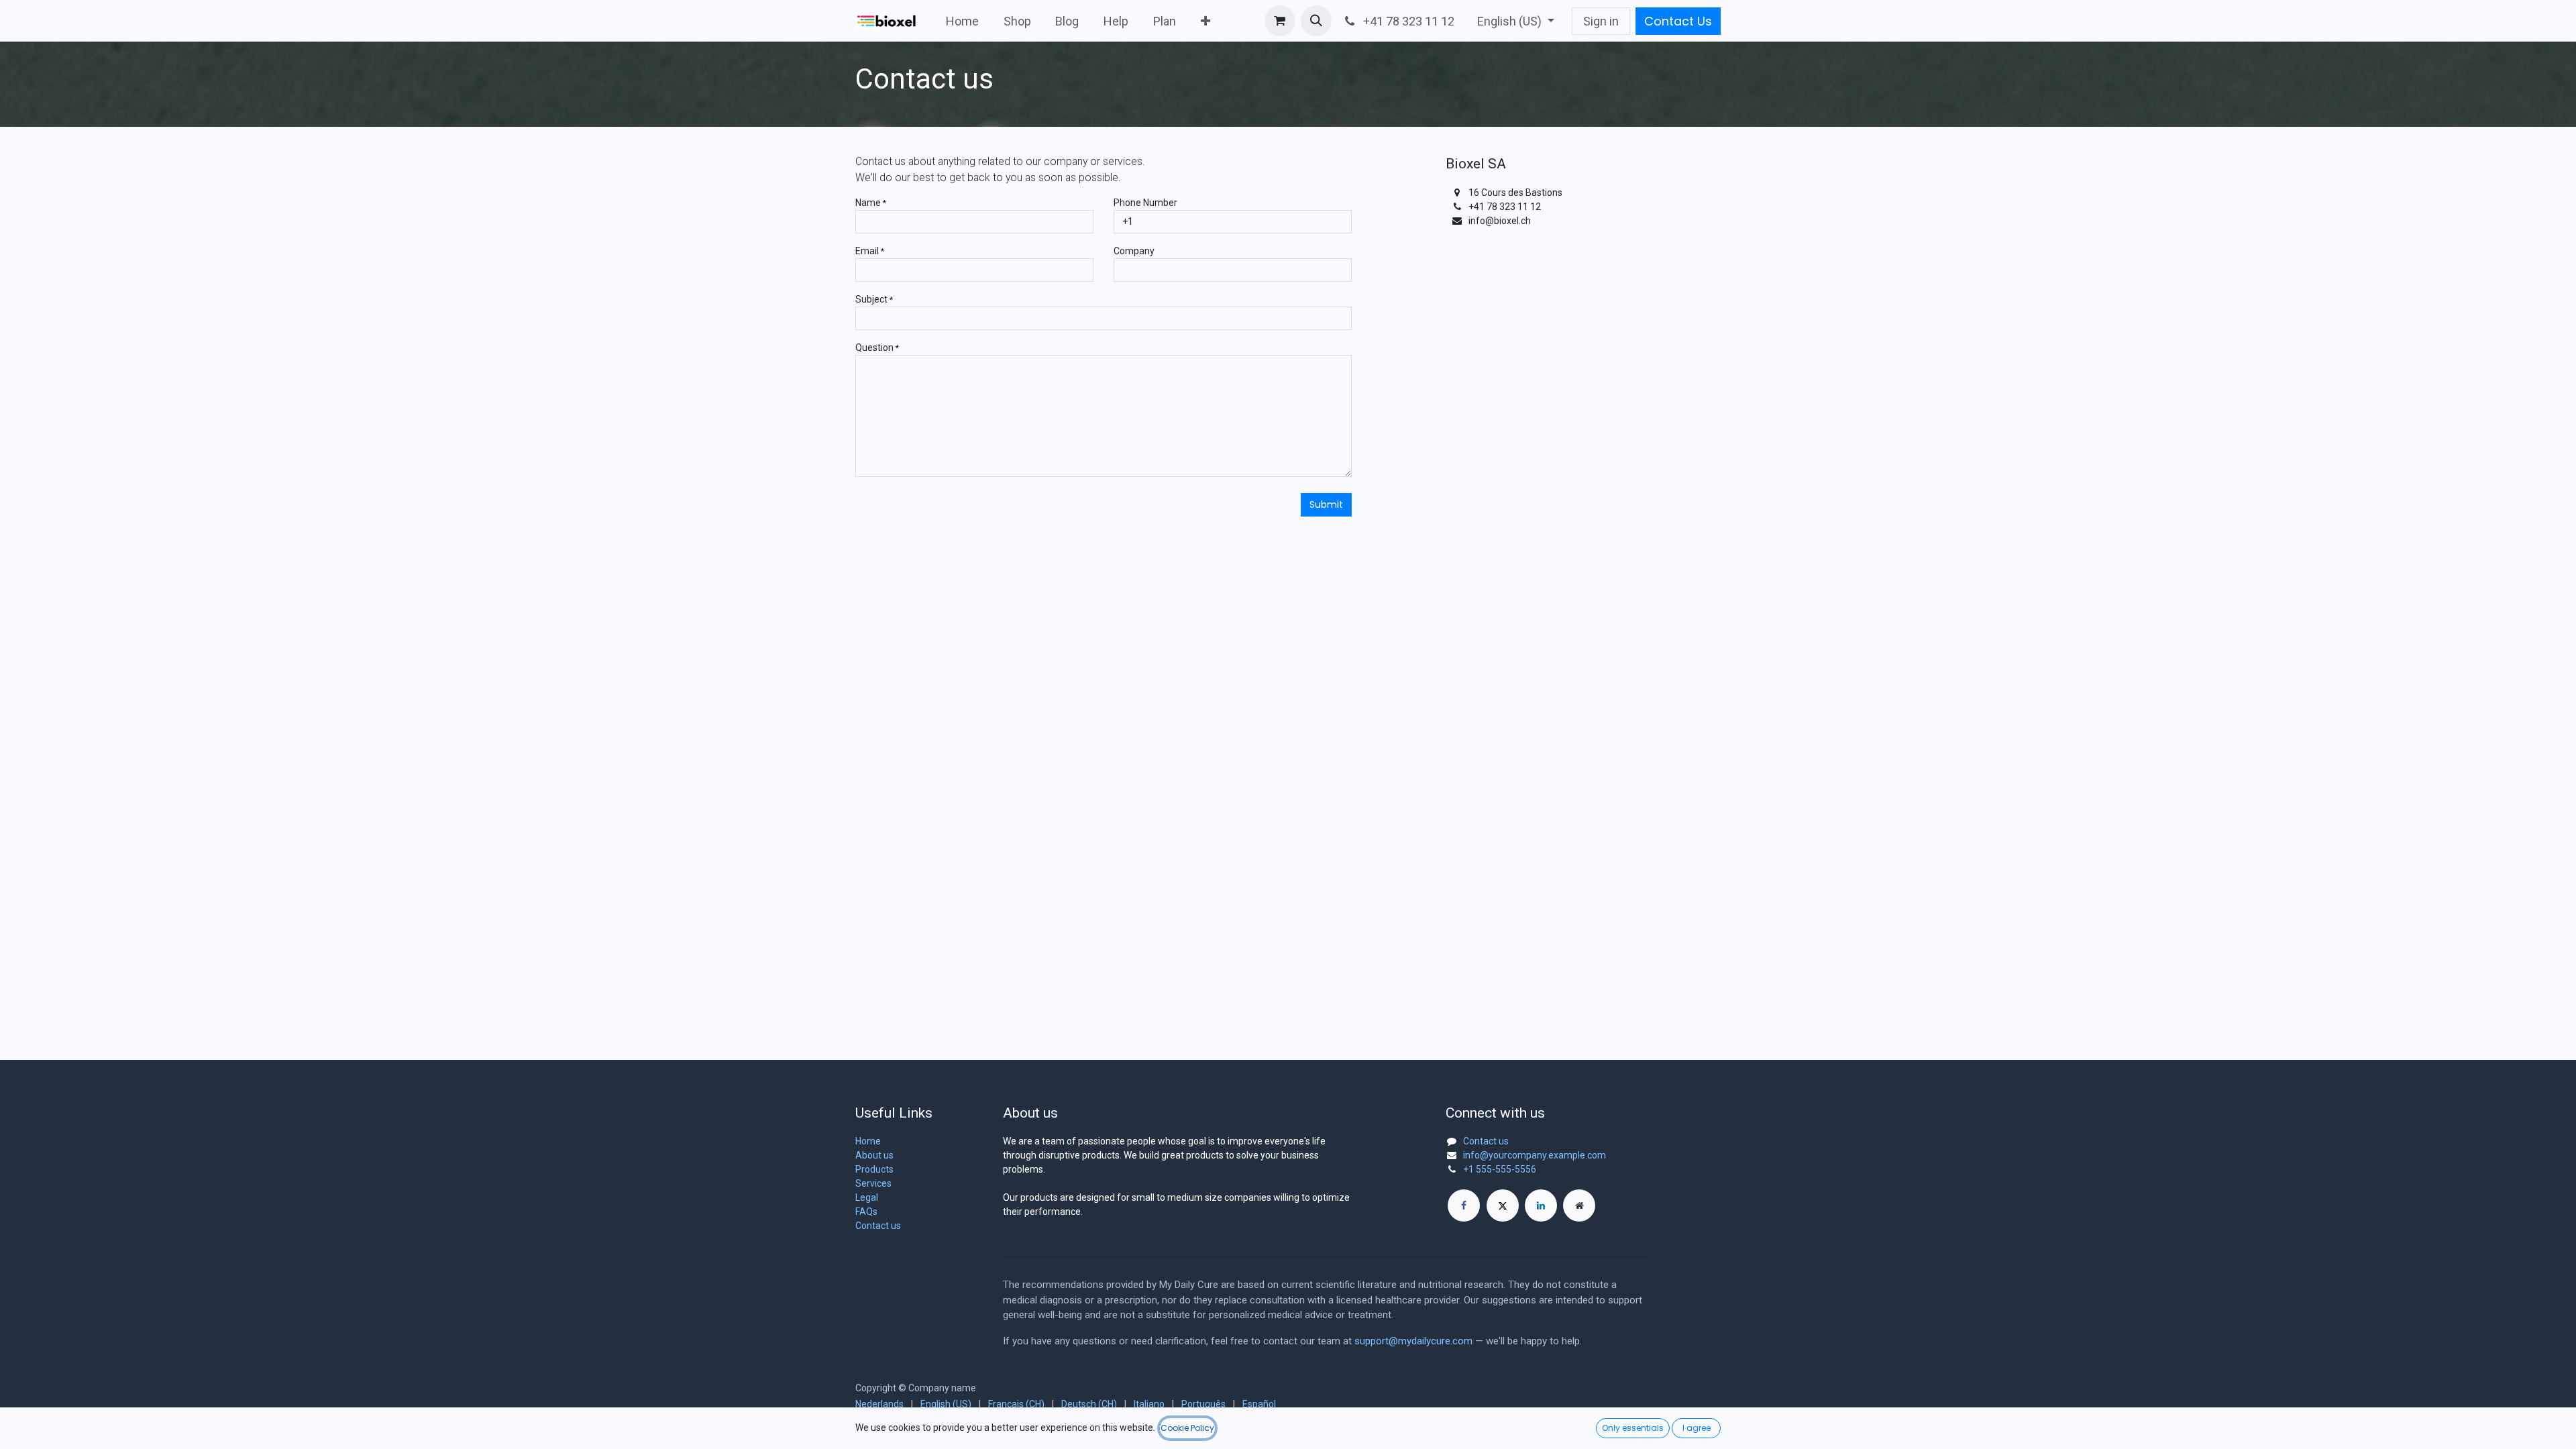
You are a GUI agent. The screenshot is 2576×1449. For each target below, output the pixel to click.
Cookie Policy (1187, 1428)
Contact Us (1678, 21)
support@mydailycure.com (1413, 1341)
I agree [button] (1697, 1428)
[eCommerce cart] (1280, 21)
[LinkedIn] (1541, 1205)
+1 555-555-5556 (1500, 1169)
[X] (1503, 1205)
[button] (1316, 21)
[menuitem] (963, 21)
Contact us (878, 1226)
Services (873, 1183)
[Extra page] (1579, 1205)
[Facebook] (1464, 1205)
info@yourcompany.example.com (1535, 1155)
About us (874, 1155)
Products (874, 1169)
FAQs (866, 1212)
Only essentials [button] (1633, 1428)
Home (868, 1141)
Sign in (1601, 21)
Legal (867, 1197)
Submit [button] (1326, 504)
